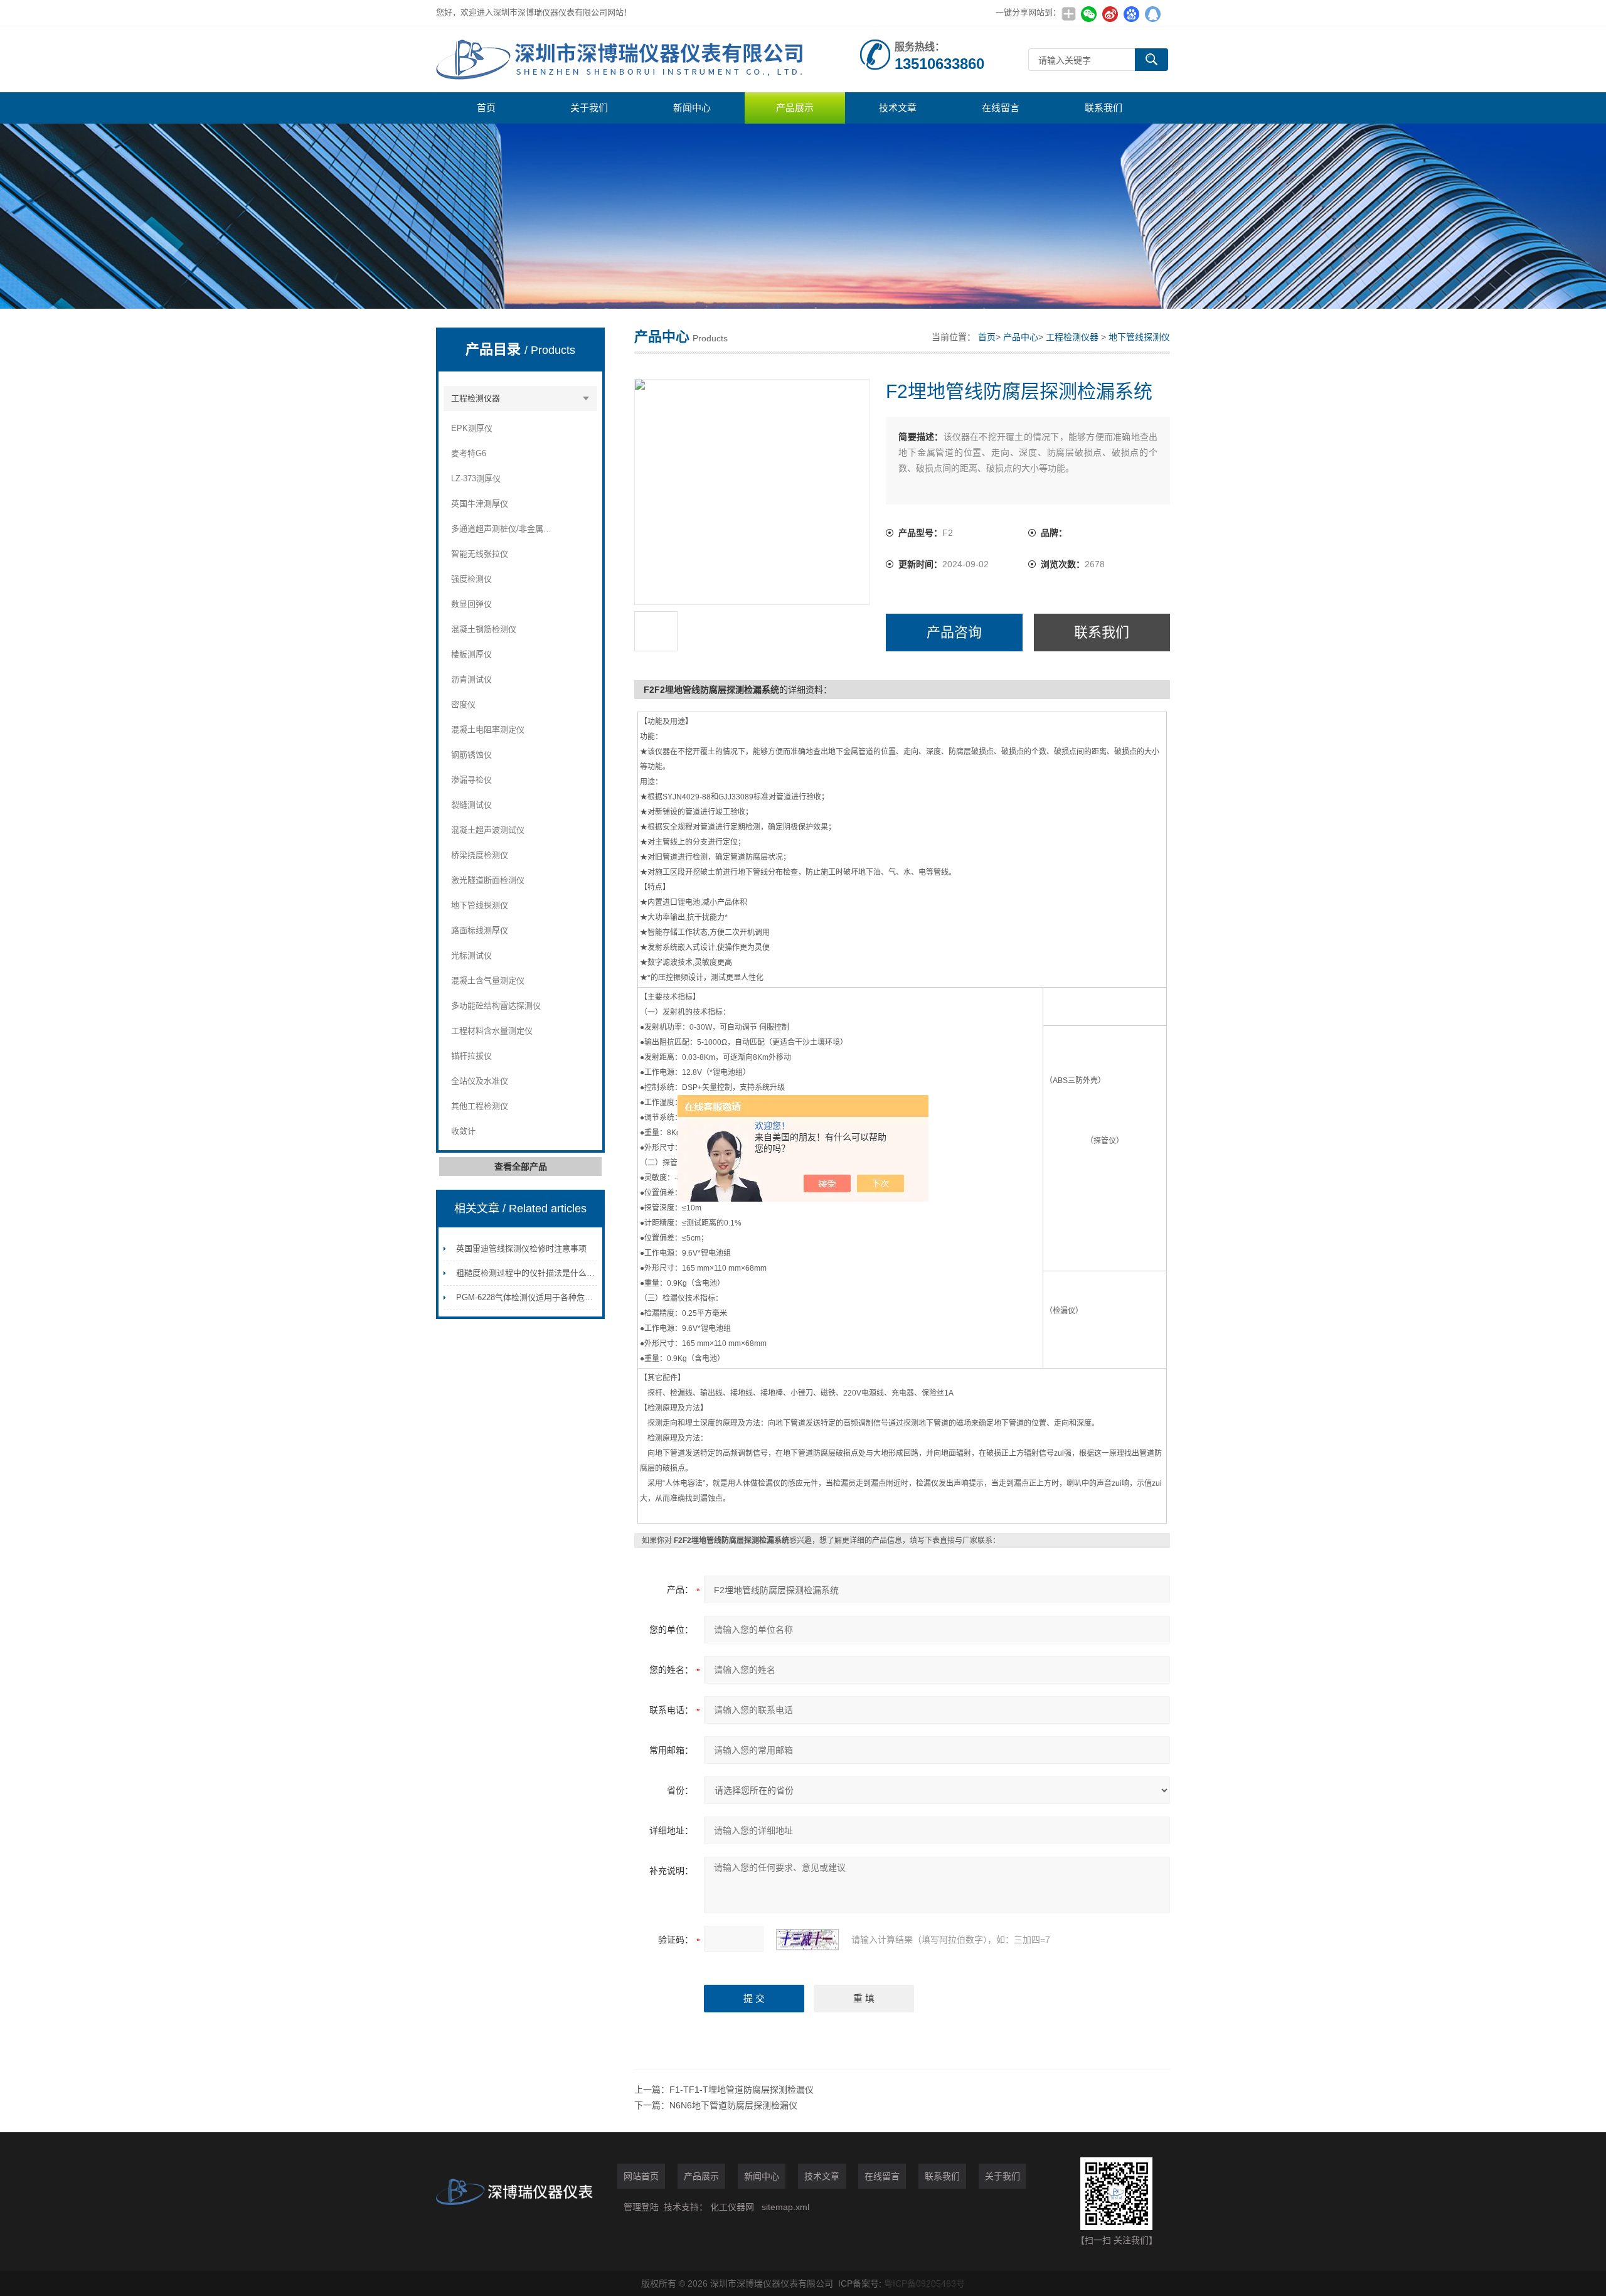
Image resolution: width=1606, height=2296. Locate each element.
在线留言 (1001, 108)
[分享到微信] (1088, 14)
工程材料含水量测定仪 (492, 1031)
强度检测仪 (471, 579)
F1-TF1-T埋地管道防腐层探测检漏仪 (742, 2090)
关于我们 (589, 108)
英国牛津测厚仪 (480, 504)
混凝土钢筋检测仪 (484, 629)
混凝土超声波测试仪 (488, 830)
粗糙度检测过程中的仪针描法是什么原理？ (534, 1273)
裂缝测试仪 (471, 805)
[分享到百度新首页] (1131, 14)
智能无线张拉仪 (480, 554)
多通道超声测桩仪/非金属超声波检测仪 (502, 529)
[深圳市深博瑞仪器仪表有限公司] (624, 59)
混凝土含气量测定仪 (488, 980)
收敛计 (463, 1131)
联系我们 (1103, 108)
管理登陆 (641, 2207)
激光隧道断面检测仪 (488, 880)
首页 (486, 108)
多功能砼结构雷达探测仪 (496, 1006)
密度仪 (463, 704)
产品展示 (795, 108)
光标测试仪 (471, 955)
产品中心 (1021, 337)
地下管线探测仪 (480, 905)
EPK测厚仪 (472, 428)
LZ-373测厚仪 (476, 478)
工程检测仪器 (476, 398)
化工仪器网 (732, 2207)
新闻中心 (692, 108)
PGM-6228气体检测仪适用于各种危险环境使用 (541, 1297)
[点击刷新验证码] (807, 1940)
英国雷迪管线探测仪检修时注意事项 (521, 1248)
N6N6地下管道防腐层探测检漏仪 (733, 2105)
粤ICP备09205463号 (924, 2283)
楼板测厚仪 (471, 654)
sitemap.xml (785, 2207)
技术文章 (898, 108)
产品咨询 (954, 632)
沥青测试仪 (471, 679)
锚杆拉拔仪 (471, 1056)
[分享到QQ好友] (1152, 14)
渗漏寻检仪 (471, 780)
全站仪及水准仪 (480, 1081)
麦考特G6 (469, 453)
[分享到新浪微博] (1110, 14)
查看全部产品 (521, 1167)
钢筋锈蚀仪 (471, 755)
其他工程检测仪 (480, 1106)
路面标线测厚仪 (480, 930)
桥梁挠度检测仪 (480, 855)
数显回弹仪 (471, 604)
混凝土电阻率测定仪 (488, 729)
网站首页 (641, 2176)
